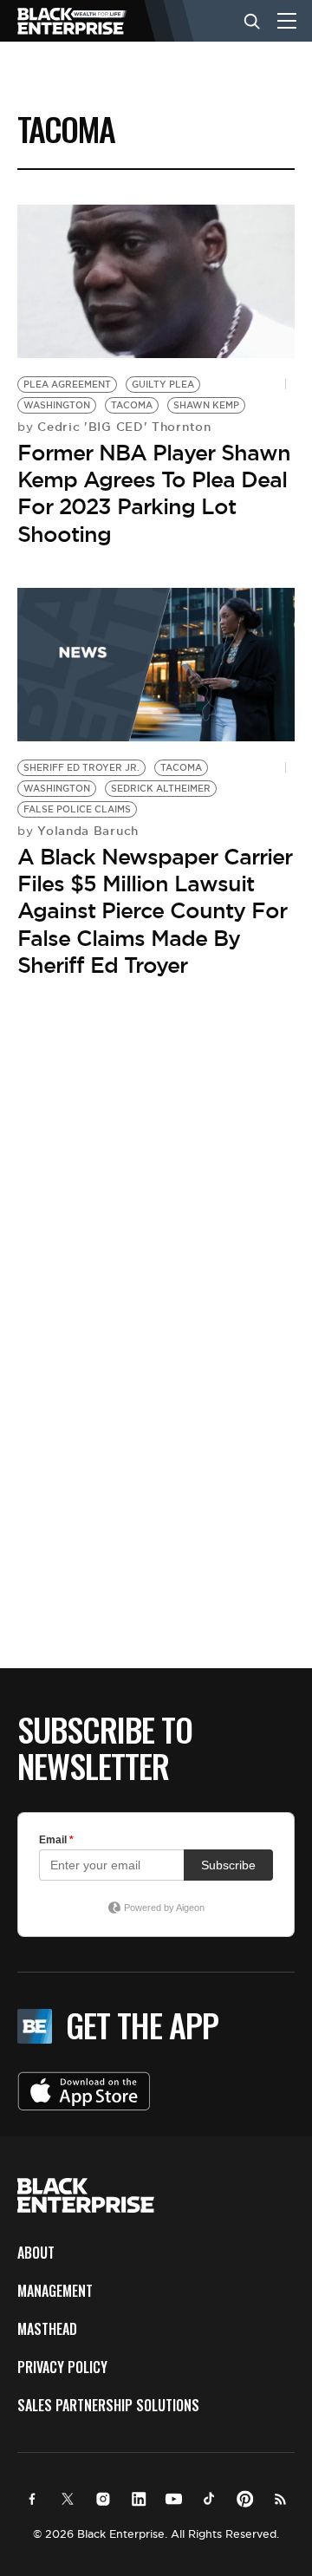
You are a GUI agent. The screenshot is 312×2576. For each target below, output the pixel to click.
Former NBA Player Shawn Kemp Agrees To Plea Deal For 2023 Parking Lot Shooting (154, 493)
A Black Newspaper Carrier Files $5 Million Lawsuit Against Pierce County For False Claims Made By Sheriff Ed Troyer (155, 911)
